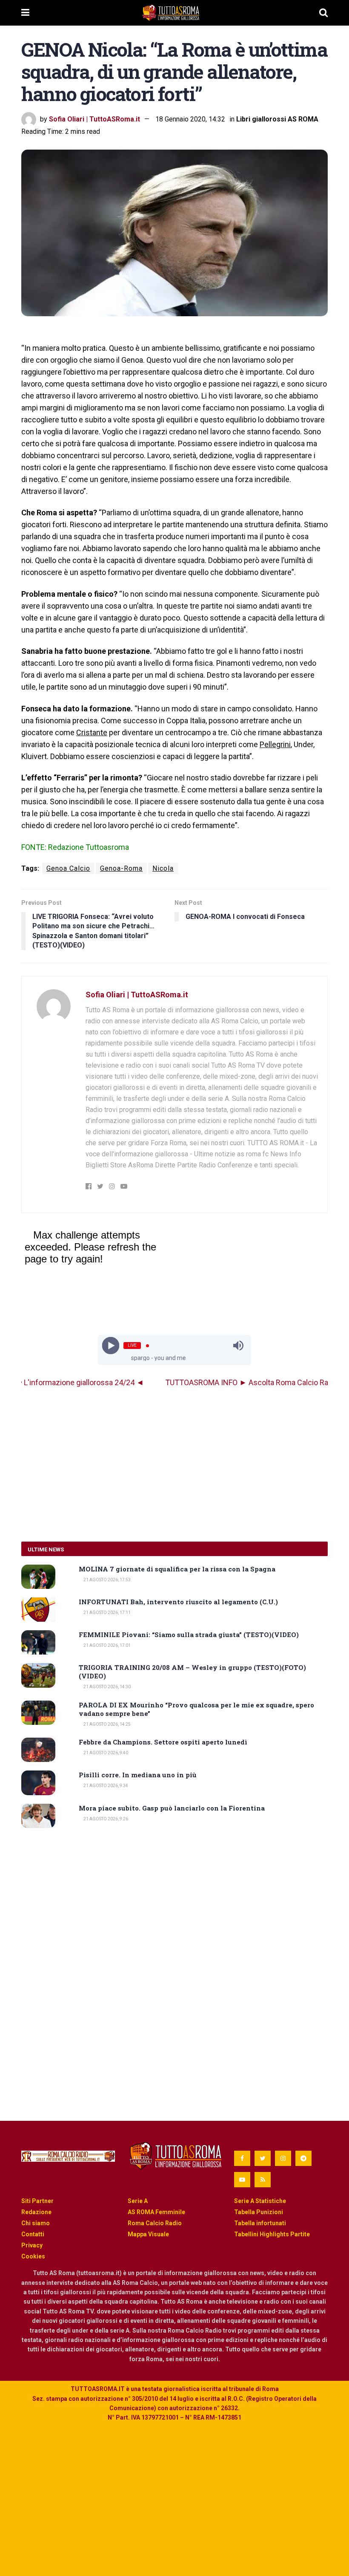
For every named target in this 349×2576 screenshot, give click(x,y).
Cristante (92, 732)
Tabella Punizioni (259, 2212)
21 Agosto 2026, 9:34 (105, 1786)
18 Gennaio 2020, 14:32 (190, 119)
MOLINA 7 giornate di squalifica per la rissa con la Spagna (177, 1569)
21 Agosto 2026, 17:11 (107, 1613)
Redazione (36, 2212)
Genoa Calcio (68, 868)
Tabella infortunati (260, 2223)
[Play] (111, 1346)
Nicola (163, 868)
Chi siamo (36, 2223)
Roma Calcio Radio (155, 2223)
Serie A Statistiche (260, 2201)
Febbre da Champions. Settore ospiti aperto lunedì (163, 1742)
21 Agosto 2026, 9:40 (105, 1753)
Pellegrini (275, 744)
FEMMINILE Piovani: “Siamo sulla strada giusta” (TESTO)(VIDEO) (189, 1635)
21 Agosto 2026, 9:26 (105, 1819)
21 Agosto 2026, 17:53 (107, 1580)
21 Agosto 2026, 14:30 (107, 1687)
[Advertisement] (174, 1465)
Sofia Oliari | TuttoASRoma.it (94, 119)
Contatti (33, 2234)
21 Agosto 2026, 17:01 (107, 1645)
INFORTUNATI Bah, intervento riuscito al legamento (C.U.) (178, 1602)
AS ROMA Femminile (156, 2212)
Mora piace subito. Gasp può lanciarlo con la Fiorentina (172, 1808)
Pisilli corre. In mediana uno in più (138, 1775)
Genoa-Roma (121, 868)
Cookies (33, 2256)
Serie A (138, 2201)
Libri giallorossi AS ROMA (277, 119)
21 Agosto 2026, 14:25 (107, 1724)
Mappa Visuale (148, 2234)
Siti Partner (37, 2201)
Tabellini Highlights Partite (272, 2234)
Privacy (32, 2245)
